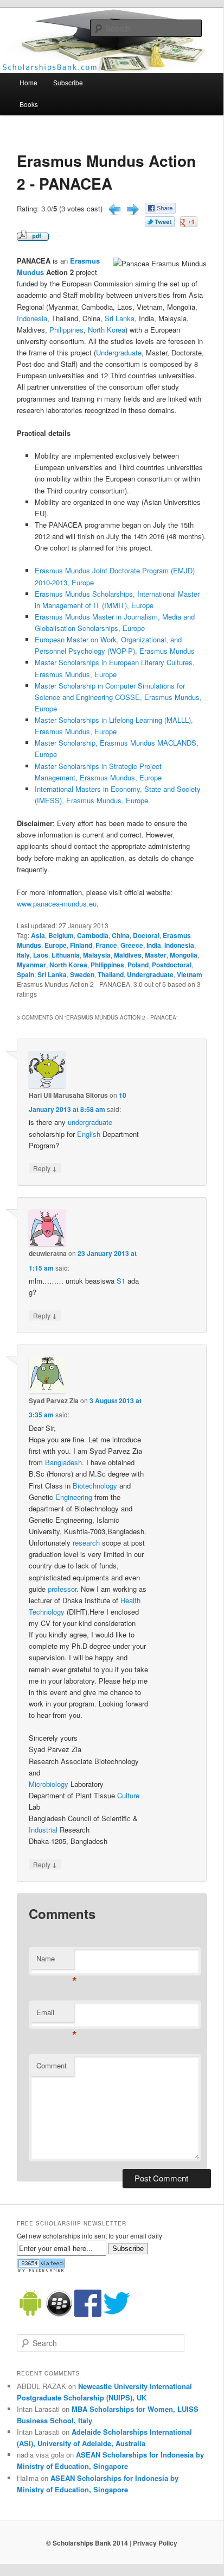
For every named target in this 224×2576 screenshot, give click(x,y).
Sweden (82, 974)
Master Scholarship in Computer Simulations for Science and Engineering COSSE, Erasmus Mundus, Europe (118, 697)
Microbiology (49, 1784)
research (86, 1543)
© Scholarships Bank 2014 (87, 2543)
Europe (56, 945)
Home (28, 82)
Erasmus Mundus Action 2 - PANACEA (106, 172)
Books (29, 104)
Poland (138, 965)
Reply (45, 1168)
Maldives (128, 955)
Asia (38, 935)
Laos (41, 955)
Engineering (74, 1497)
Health (130, 1600)
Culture (128, 1795)
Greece (132, 945)
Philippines (66, 330)
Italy (23, 955)
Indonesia (32, 318)
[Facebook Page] (88, 2314)
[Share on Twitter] (160, 224)
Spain (25, 974)
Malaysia (97, 955)
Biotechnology (95, 1486)
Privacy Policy (155, 2543)
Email (55, 2015)
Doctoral (146, 935)
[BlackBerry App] (59, 2314)
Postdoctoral (172, 965)
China (121, 935)
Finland (81, 945)
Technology (47, 1612)
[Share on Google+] (189, 224)
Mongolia (184, 955)
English (89, 1134)
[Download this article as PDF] (33, 238)
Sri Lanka (120, 318)
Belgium (61, 935)
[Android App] (30, 2314)
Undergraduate (119, 352)
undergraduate (90, 1122)
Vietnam (190, 974)
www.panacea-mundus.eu (57, 904)
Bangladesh (63, 1462)
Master (156, 955)
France (106, 945)
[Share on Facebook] (160, 211)
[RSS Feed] (41, 2269)
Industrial (43, 1830)
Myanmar (31, 965)
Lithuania (66, 955)
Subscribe (68, 82)
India (154, 945)
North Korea (107, 330)
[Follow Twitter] (117, 2314)
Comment (52, 2065)
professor (62, 1589)
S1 (121, 1281)
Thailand (111, 974)
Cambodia (93, 935)
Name (55, 1961)
